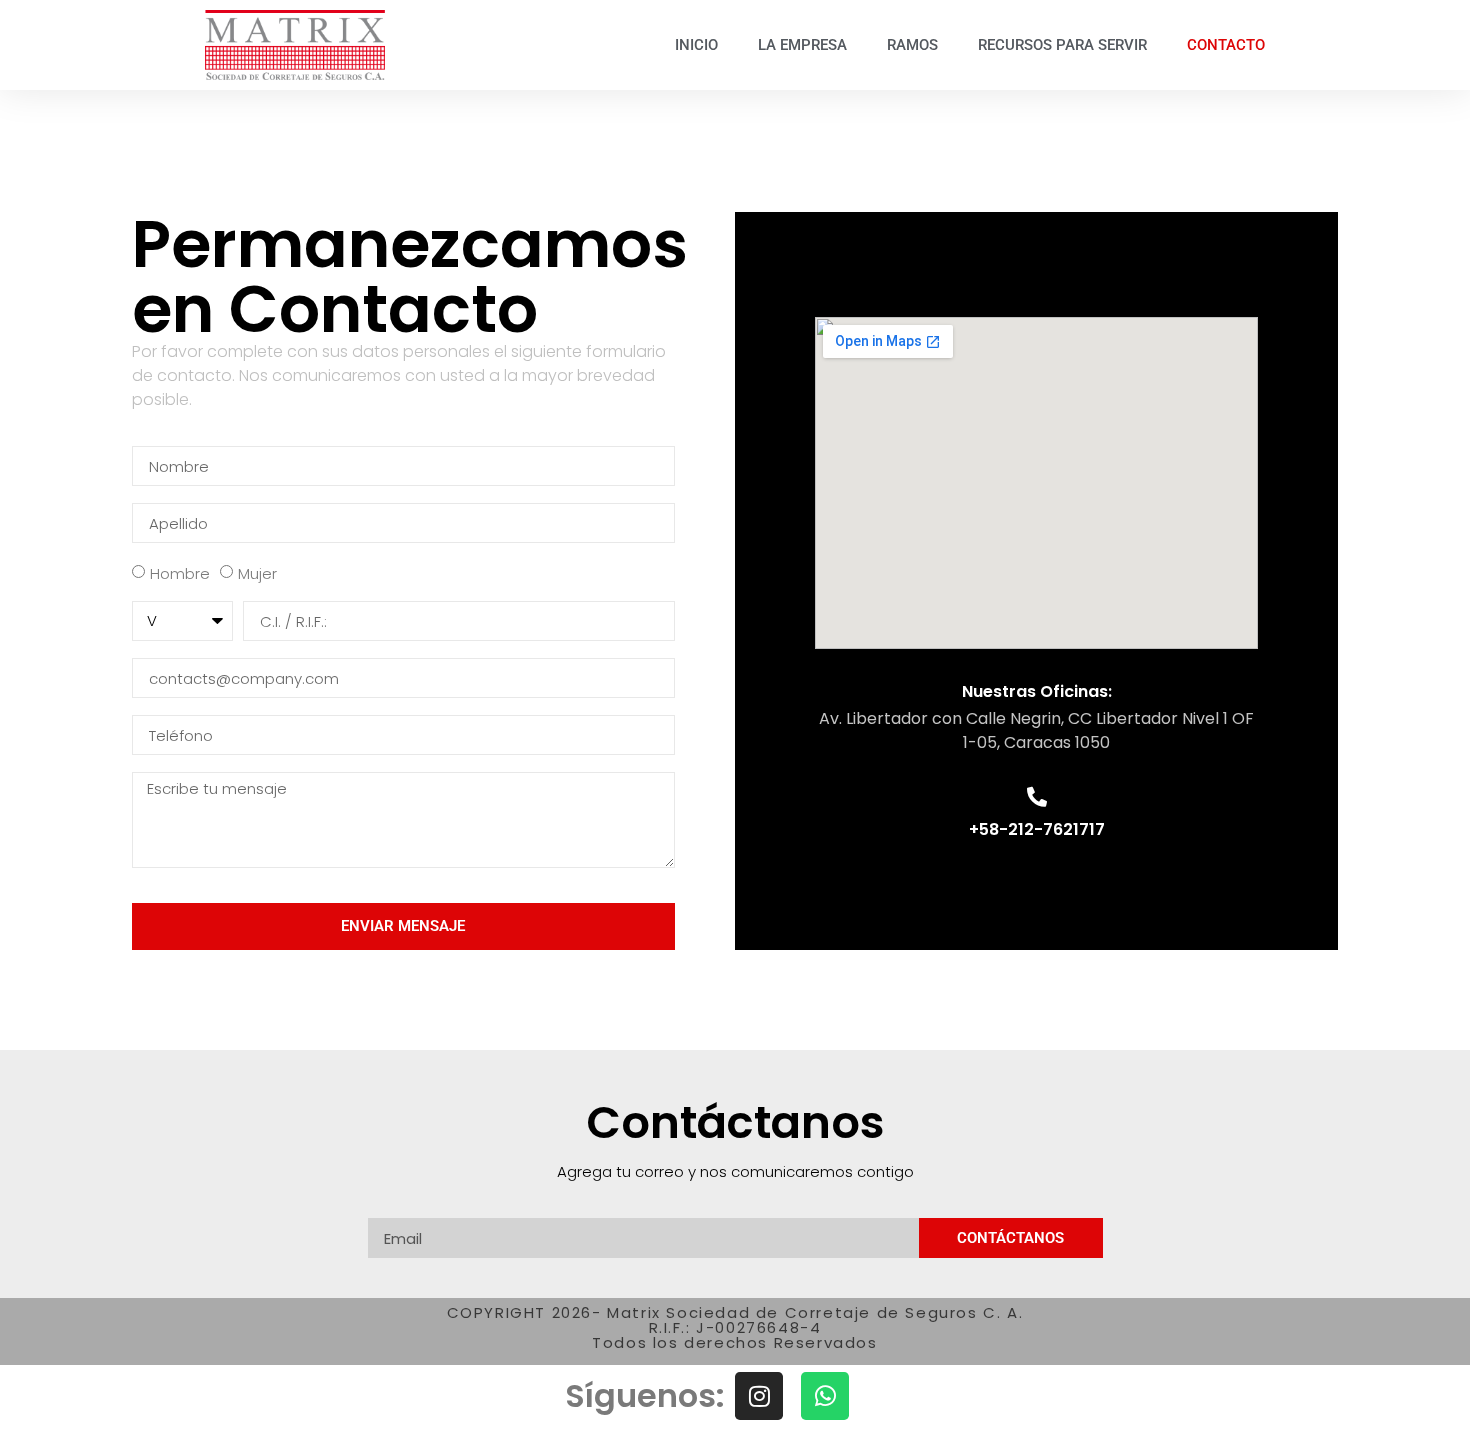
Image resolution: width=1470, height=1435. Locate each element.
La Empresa (802, 45)
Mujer (257, 574)
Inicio (696, 45)
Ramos (912, 45)
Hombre (180, 574)
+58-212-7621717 (1037, 829)
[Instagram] (759, 1396)
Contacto (1226, 45)
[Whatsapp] (825, 1396)
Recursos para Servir (1062, 45)
